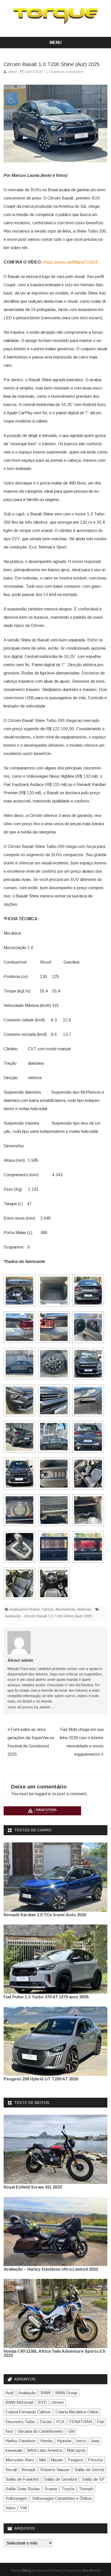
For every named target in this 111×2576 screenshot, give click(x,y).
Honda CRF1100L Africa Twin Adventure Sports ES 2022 (54, 2353)
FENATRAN (81, 2422)
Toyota (68, 2489)
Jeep (95, 2441)
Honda (46, 2441)
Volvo (10, 2508)
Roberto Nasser (55, 2470)
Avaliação (27, 2393)
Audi (9, 2393)
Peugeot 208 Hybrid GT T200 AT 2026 (41, 2079)
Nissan (57, 2460)
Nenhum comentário (67, 72)
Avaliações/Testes (25, 1609)
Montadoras (66, 1609)
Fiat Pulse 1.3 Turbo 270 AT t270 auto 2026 (46, 1997)
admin (12, 72)
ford (9, 2431)
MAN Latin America (45, 2450)
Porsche (96, 2460)
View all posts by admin (31, 1707)
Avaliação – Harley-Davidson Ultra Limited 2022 (51, 2269)
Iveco (81, 2441)
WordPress (91, 2571)
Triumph (86, 2489)
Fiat (100, 2422)
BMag (27, 2571)
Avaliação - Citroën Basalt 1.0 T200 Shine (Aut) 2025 (48, 1616)
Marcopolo (76, 2450)
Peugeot (76, 2460)
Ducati (46, 2422)
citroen (58, 2402)
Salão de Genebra (60, 2479)
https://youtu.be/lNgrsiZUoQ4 (70, 262)
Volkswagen (16, 2498)
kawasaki (14, 2450)
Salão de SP (93, 2479)
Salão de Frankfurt (22, 2479)
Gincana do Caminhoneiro (40, 2431)
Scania (51, 2489)
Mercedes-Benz (20, 2460)
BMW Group (66, 2393)
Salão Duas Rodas (23, 2489)
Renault (29, 2470)
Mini (42, 2460)
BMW (46, 2393)
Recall (11, 2470)
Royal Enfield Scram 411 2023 (33, 2187)
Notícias (84, 1609)
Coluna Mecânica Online (77, 2412)
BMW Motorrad (19, 2402)
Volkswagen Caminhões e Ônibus (62, 2498)
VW (23, 2508)
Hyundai (64, 2441)
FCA (60, 2422)
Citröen (48, 1609)
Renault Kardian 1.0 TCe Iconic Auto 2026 (45, 1915)
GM (71, 2431)
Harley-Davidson (21, 2441)
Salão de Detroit (89, 2470)
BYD (42, 2402)
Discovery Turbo (20, 2422)
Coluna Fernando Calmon (28, 2412)
